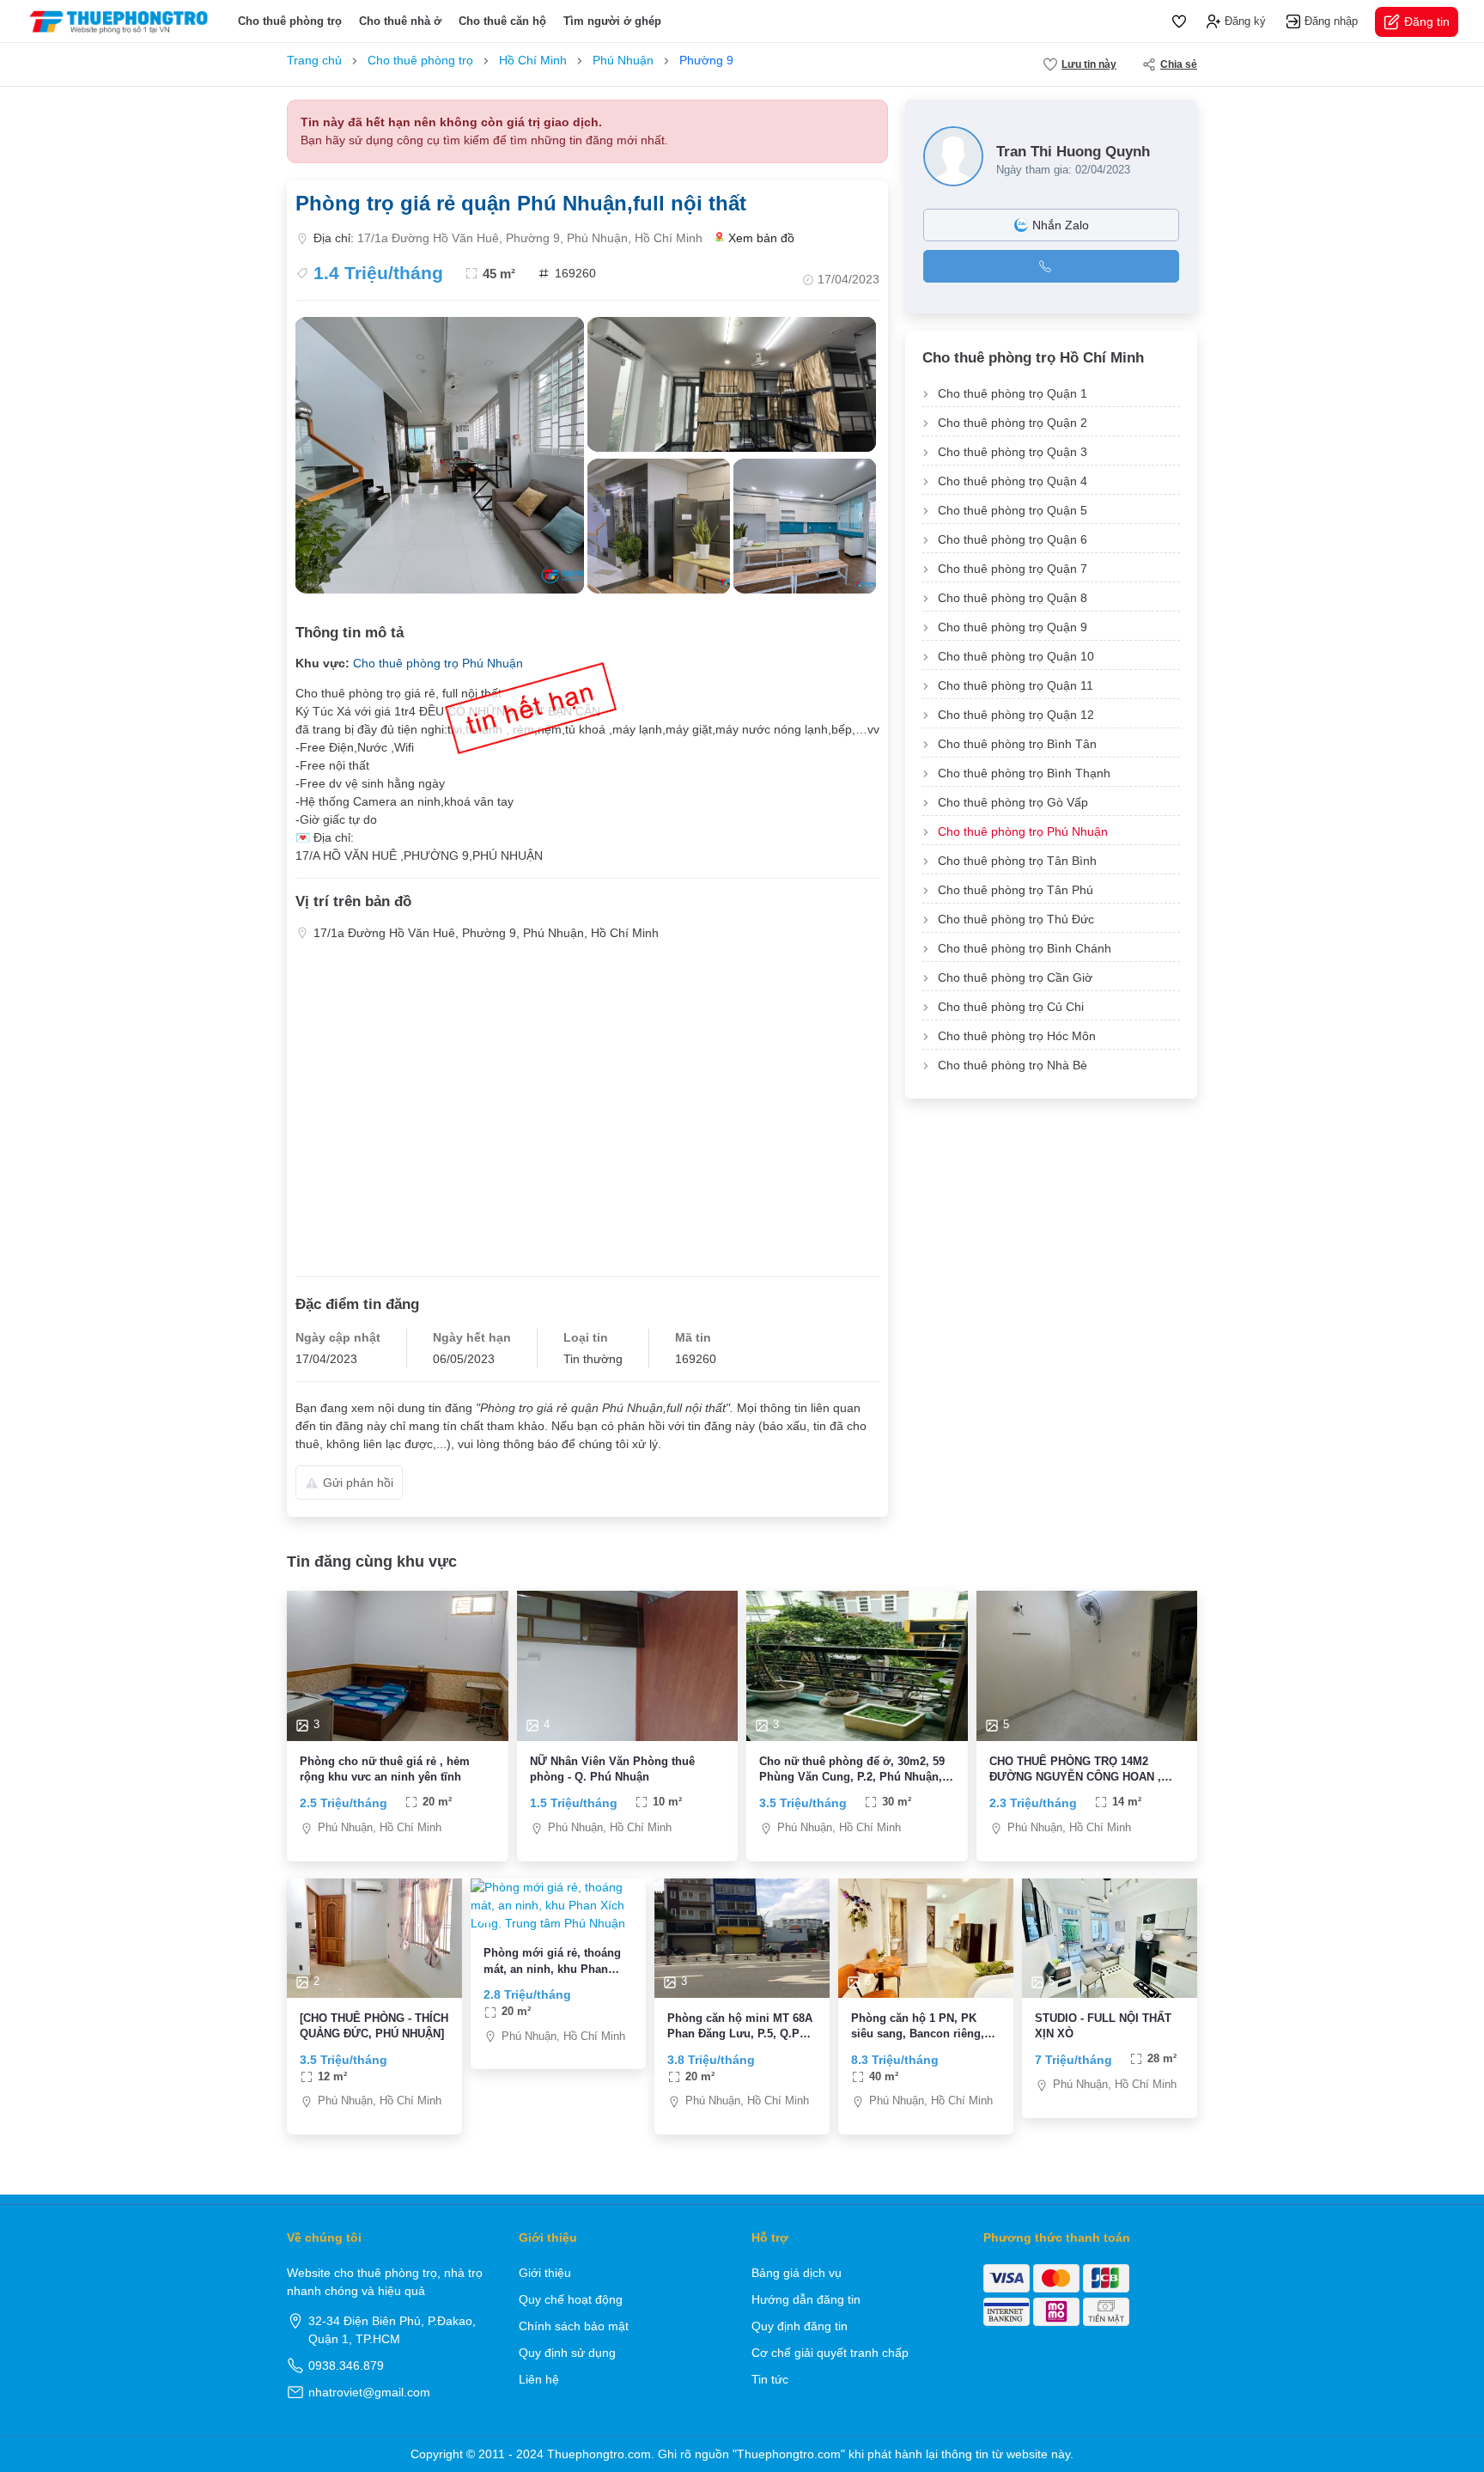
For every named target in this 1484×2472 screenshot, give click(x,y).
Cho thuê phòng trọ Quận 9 (1013, 627)
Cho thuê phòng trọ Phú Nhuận (438, 663)
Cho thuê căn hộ (502, 21)
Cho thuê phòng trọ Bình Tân (1017, 744)
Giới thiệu (545, 2273)
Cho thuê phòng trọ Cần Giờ (1015, 977)
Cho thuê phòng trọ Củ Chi (1011, 1007)
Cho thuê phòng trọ (290, 21)
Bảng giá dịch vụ (797, 2273)
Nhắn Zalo (1061, 225)
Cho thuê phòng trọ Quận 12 (1016, 715)
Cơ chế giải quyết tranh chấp (830, 2353)
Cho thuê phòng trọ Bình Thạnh (1024, 773)
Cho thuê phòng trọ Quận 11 (1016, 685)
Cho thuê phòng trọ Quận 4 (1013, 481)
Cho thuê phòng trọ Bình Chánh (1025, 948)
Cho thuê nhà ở (400, 21)
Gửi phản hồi (358, 1483)
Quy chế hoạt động (571, 2299)
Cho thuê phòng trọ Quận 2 (1013, 423)
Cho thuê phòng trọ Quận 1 (1013, 393)
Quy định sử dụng (567, 2353)
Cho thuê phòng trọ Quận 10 (1016, 656)
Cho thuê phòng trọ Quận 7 (1013, 569)
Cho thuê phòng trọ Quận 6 (1013, 539)
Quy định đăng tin (800, 2326)
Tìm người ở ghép (612, 21)
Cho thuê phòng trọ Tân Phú (1016, 890)
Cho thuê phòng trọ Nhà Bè (1013, 1065)
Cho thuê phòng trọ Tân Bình (1017, 861)
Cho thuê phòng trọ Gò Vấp (1013, 802)
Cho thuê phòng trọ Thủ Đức (1016, 919)
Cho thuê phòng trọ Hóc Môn (1017, 1036)
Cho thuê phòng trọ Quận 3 (1013, 452)
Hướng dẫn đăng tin (806, 2299)
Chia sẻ (1179, 64)
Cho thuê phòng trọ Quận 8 (1013, 598)
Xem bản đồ (761, 238)
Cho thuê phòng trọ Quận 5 (1013, 510)
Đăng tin (1427, 21)
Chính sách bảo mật (574, 2326)
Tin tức (770, 2379)
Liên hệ (539, 2379)
